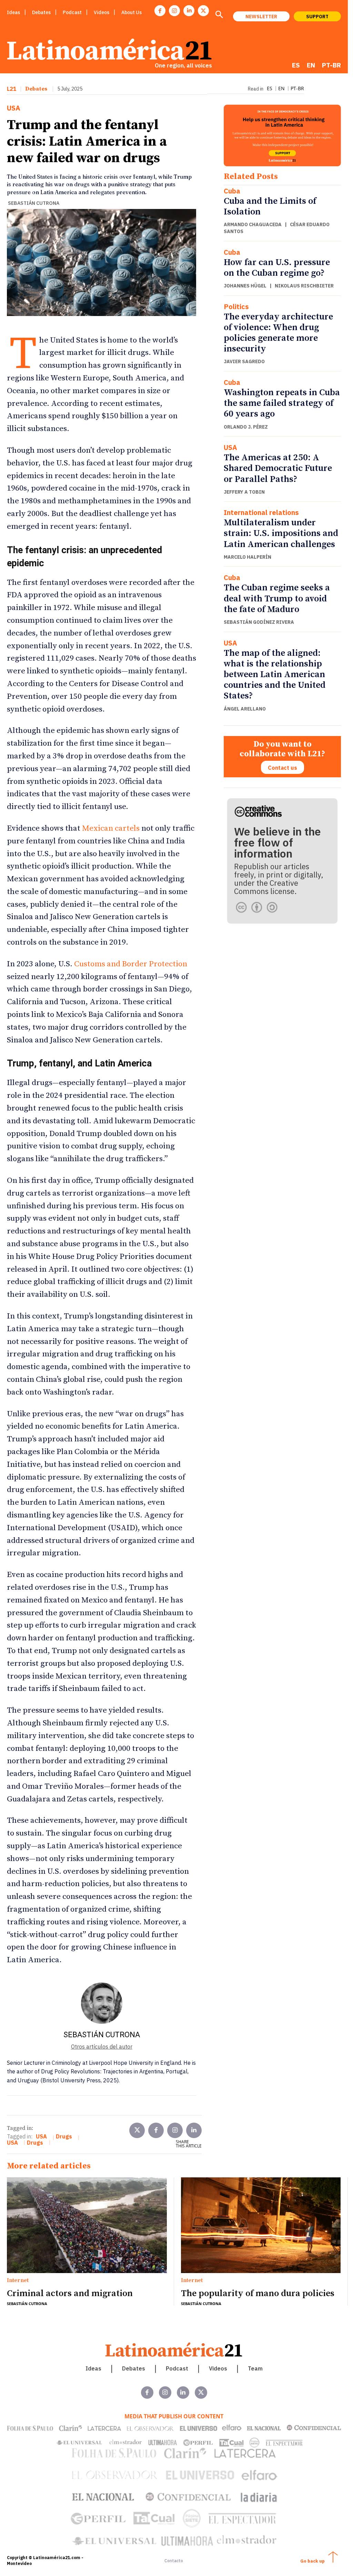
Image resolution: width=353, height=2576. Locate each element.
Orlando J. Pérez (246, 427)
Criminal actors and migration (71, 2294)
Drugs (64, 2136)
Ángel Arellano (245, 709)
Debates (36, 89)
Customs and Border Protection (131, 964)
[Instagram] (174, 11)
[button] (219, 15)
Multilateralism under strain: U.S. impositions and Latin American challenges (281, 533)
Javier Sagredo (244, 361)
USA (14, 108)
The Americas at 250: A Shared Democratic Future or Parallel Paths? (278, 468)
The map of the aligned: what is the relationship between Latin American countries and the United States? (275, 675)
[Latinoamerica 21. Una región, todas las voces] (174, 2350)
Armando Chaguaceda (253, 224)
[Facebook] (160, 11)
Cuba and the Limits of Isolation (270, 207)
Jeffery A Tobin (244, 492)
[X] (203, 11)
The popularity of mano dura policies (258, 2294)
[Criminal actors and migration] (87, 2225)
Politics (236, 307)
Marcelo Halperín (248, 557)
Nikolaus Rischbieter (304, 286)
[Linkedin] (189, 11)
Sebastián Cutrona (34, 203)
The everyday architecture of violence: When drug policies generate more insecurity (278, 333)
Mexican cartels (111, 828)
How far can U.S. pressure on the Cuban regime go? (277, 268)
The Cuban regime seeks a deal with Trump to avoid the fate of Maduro (277, 598)
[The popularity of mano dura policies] (261, 2225)
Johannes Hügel (245, 286)
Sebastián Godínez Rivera (259, 622)
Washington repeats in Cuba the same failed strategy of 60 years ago (282, 403)
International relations (261, 513)
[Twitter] (137, 2130)
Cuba (232, 191)
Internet (18, 2281)
